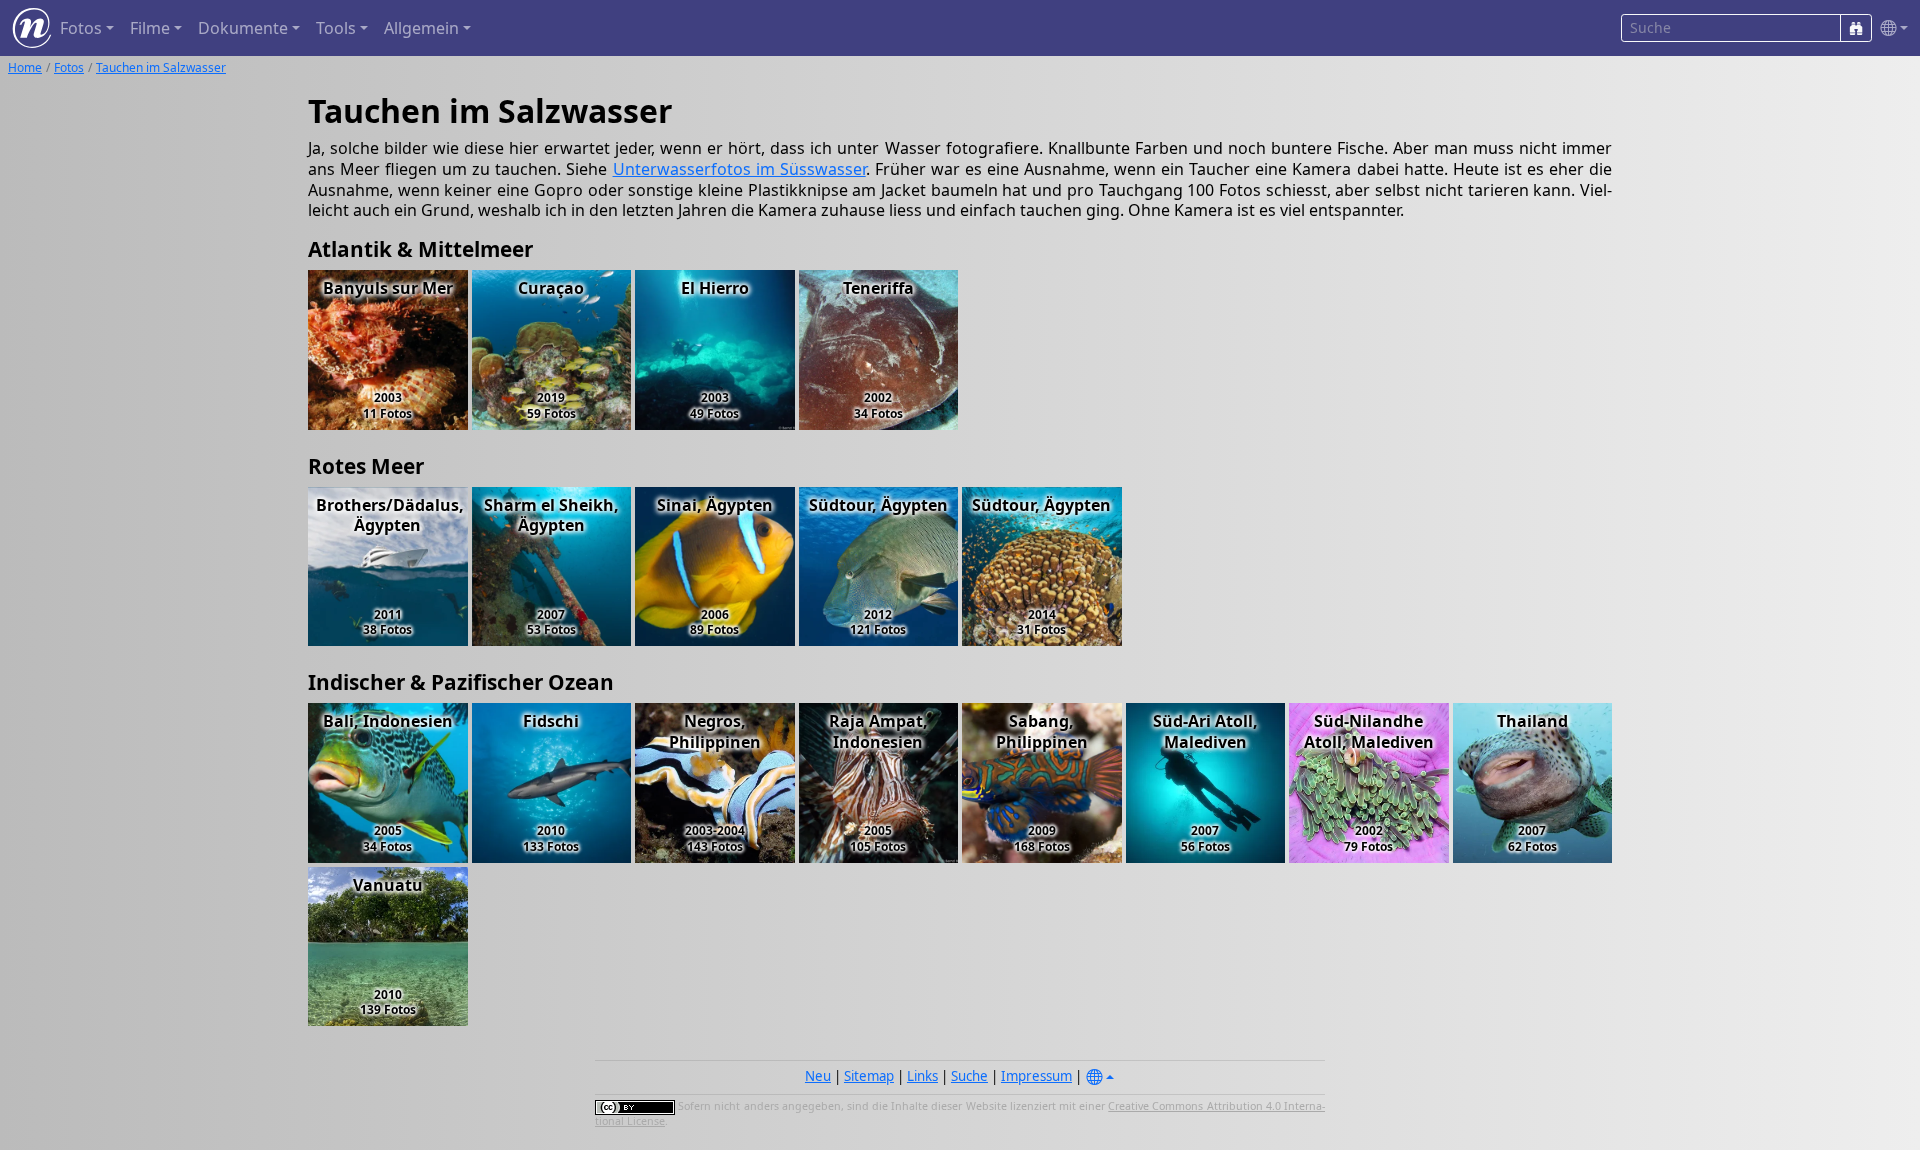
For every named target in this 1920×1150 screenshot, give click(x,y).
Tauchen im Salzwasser (161, 67)
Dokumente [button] (243, 28)
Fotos (69, 67)
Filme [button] (150, 28)
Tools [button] (336, 28)
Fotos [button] (81, 28)
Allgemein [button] (421, 28)
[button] (1890, 28)
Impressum (1036, 1076)
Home (25, 67)
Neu (818, 1076)
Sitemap (869, 1076)
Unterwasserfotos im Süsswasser (739, 169)
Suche (969, 1076)
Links (922, 1076)
